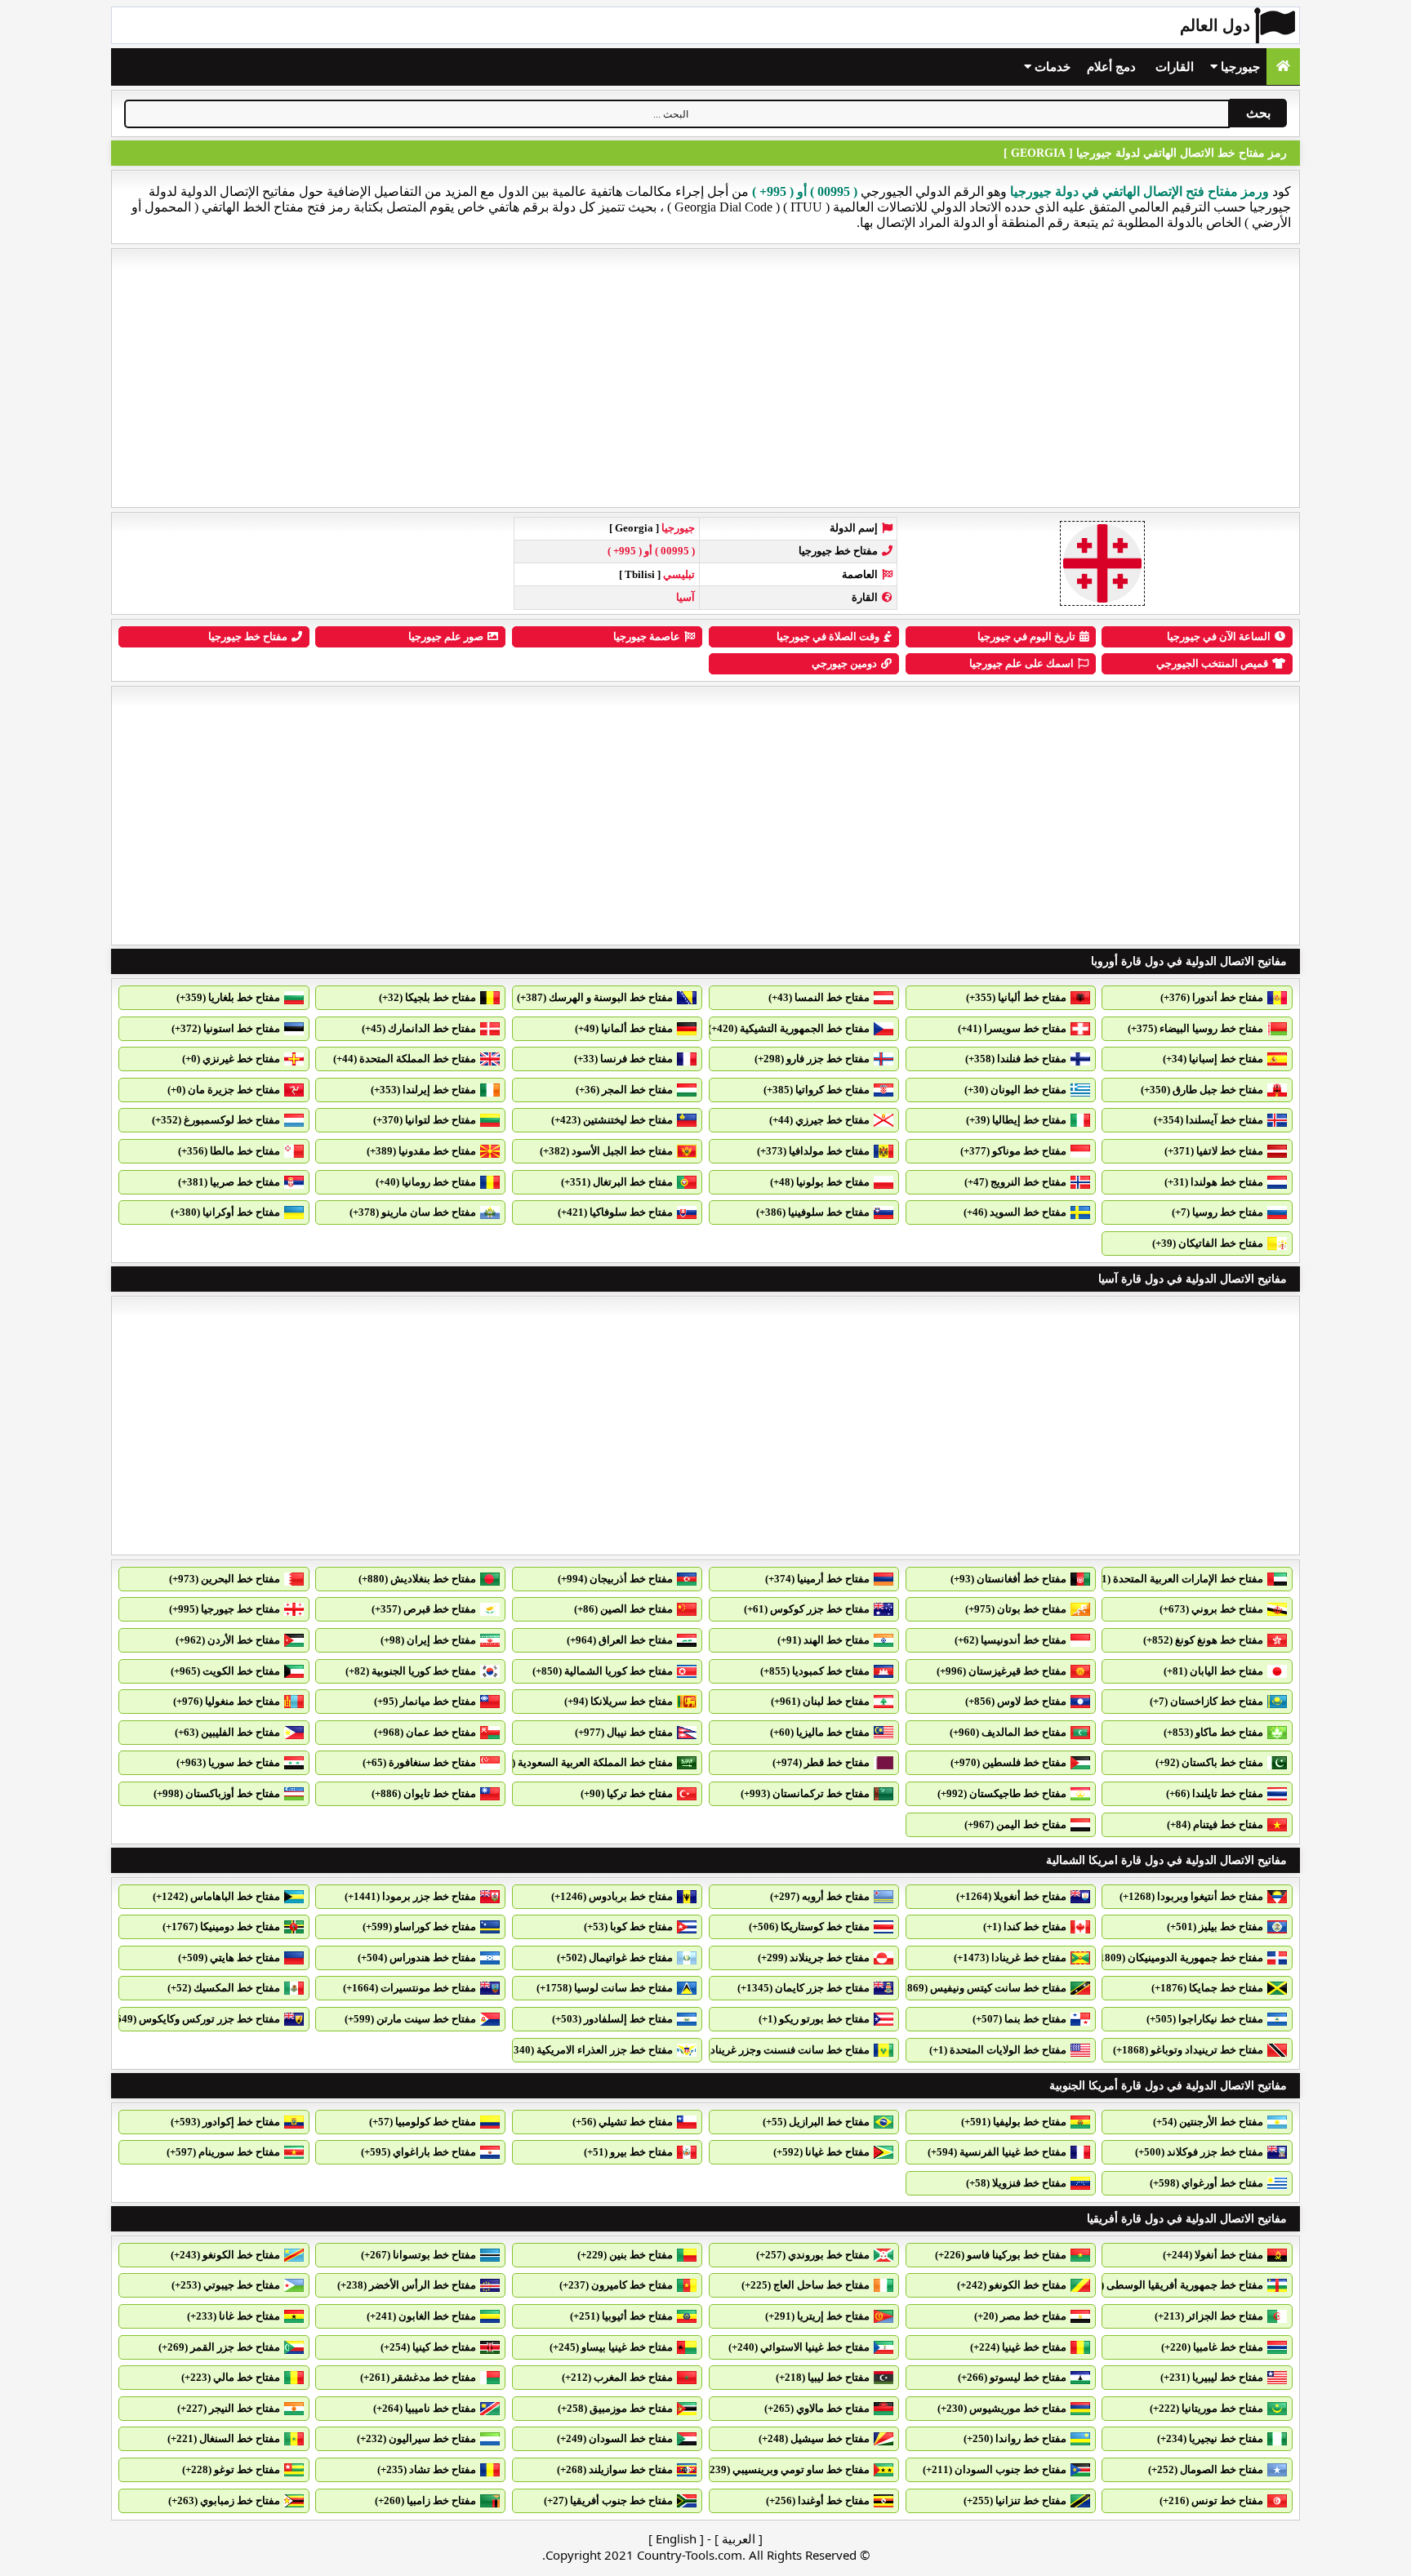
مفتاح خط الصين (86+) (623, 1609)
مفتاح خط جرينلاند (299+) (814, 1958)
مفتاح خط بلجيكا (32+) (427, 997)
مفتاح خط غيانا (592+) (821, 2152)
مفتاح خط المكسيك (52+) (224, 1988)
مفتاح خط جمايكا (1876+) (1207, 1988)
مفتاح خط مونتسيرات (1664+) (410, 1988)
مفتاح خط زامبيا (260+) (425, 2500)
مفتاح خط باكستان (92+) (1209, 1762)
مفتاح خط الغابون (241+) (421, 2316)
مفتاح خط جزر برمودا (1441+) (410, 1896)
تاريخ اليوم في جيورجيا (1026, 636)
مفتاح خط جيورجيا (248, 636)
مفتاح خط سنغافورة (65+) (419, 1762)
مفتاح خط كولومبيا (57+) (423, 2122)
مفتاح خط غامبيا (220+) (1212, 2347)
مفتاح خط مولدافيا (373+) (813, 1151)
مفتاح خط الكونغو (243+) (225, 2255)
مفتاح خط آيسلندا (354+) (1208, 1120)
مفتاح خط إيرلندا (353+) (423, 1090)
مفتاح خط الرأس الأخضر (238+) (407, 2285)
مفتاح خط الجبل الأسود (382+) (606, 1151)
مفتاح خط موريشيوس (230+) (1002, 2408)
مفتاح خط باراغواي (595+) (418, 2152)
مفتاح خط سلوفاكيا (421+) (615, 1212)
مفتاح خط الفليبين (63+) (227, 1732)
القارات (1175, 67)
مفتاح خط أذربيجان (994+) (615, 1579)
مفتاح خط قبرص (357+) (424, 1609)
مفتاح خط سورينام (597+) (223, 2152)
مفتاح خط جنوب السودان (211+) (995, 2469)
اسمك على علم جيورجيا (1022, 663)
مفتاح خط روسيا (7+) (1217, 1212)
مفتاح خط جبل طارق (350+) (1202, 1090)
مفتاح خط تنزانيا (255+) (1015, 2500)
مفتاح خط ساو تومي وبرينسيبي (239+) (785, 2469)
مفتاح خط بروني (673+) (1211, 1609)
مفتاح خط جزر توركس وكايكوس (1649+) (191, 2019)
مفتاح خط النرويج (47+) (1015, 1182)
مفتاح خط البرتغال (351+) (617, 1182)
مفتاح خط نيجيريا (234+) (1210, 2438)
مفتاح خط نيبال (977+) (624, 1732)
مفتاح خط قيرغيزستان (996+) (1001, 1671)
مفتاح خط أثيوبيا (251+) (621, 2316)
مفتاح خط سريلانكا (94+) (619, 1701)
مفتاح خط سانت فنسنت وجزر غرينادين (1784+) (766, 2050)
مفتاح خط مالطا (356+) (229, 1151)
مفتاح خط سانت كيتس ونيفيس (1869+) (979, 1988)
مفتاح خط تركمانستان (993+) (805, 1793)
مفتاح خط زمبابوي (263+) (224, 2500)
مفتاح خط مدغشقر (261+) (418, 2377)
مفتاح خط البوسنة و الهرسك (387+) (595, 997)
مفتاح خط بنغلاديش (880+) (417, 1579)
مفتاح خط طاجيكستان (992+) (1002, 1793)
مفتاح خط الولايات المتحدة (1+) (998, 2050)
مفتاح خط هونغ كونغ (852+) (1203, 1640)
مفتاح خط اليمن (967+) (1015, 1824)
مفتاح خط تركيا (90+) (627, 1793)
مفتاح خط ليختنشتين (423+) (612, 1120)
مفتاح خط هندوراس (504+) (417, 1958)
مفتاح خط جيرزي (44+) (819, 1120)
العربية (739, 2538)
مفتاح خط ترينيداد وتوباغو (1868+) (1188, 2050)
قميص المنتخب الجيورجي (1212, 663)
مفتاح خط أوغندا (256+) (818, 2500)
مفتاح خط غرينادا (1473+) (1010, 1958)
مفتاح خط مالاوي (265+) (817, 2408)
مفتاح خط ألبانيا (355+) (1016, 997)
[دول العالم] (1283, 67)
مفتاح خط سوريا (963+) (228, 1762)
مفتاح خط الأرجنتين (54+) (1208, 2122)
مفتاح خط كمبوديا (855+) (815, 1671)
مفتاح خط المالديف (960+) (1008, 1732)
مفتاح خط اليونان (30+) (1015, 1090)
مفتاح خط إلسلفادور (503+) (612, 2019)
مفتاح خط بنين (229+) (625, 2255)
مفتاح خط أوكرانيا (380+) (225, 1212)
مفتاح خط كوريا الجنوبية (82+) (411, 1671)
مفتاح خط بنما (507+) (1019, 2019)
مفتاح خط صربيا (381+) (229, 1182)
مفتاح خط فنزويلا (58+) (1016, 2183)
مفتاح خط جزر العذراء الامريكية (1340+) (586, 2050)
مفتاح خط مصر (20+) (1020, 2316)
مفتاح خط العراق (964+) (620, 1640)
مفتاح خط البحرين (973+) (225, 1579)
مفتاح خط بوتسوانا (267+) (418, 2255)
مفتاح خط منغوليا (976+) (227, 1701)
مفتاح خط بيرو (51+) (628, 2152)
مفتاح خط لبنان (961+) (820, 1701)
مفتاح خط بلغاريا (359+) (228, 997)
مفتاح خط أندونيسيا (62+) (1010, 1640)
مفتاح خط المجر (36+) (624, 1090)
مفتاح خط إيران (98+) (428, 1640)
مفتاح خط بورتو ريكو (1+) (814, 2019)
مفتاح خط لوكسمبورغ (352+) (216, 1120)
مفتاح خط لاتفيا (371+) (1214, 1151)
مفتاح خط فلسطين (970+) (1008, 1762)
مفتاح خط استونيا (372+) (226, 1028)
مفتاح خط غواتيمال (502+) (615, 1958)
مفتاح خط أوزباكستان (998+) (217, 1793)
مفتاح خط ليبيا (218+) (823, 2377)
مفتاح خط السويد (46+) (1015, 1212)
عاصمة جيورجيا (647, 636)
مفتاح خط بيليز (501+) (1215, 1926)
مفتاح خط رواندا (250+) (1015, 2438)
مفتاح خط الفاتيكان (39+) (1208, 1243)
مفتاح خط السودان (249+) (615, 2438)
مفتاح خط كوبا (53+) (628, 1926)
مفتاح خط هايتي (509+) (229, 1958)
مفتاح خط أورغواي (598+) (1206, 2183)
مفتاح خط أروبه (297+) (820, 1896)
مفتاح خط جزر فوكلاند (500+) (1199, 2152)
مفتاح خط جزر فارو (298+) (812, 1059)
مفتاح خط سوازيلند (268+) (615, 2469)
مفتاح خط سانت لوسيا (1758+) (605, 1988)
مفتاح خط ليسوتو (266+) (1012, 2377)
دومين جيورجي (844, 663)
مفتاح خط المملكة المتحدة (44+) (405, 1059)
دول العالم (1215, 25)
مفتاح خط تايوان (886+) (424, 1793)
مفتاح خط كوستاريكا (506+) (809, 1926)
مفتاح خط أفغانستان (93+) (1008, 1579)
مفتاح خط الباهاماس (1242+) (216, 1896)
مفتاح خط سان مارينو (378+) (413, 1212)
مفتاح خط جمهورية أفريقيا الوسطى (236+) (1169, 2285)
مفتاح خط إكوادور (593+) (225, 2122)
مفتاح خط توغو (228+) (231, 2469)
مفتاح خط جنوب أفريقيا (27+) (608, 2500)
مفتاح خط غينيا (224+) (1018, 2347)
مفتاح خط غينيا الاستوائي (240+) (799, 2347)
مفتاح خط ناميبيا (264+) (425, 2408)
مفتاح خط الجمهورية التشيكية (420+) (789, 1028)
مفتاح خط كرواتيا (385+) (817, 1090)
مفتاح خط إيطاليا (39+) (1016, 1120)
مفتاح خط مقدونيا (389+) (421, 1151)
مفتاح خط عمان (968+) (425, 1732)
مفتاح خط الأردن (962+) (228, 1640)
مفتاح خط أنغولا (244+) (1213, 2255)
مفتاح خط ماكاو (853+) (1213, 1732)
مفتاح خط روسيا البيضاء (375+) (1195, 1028)
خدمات (1051, 67)
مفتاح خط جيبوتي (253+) (226, 2285)
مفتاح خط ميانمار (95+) (425, 1701)
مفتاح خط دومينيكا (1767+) (221, 1926)
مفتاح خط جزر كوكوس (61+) (807, 1609)
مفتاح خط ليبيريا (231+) (1212, 2377)
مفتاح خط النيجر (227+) (229, 2408)
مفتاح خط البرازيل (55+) (816, 2122)
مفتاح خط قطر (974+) (821, 1762)
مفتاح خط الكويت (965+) (225, 1671)
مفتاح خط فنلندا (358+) (1016, 1059)
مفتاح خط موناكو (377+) (1013, 1151)
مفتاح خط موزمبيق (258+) (615, 2408)
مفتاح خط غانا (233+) (234, 2316)
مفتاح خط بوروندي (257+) (813, 2255)
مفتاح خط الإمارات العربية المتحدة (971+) (1172, 1579)
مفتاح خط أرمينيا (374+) (817, 1579)
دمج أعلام (1111, 67)
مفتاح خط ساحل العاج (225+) (806, 2285)
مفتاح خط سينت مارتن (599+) (410, 2019)
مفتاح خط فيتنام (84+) (1215, 1824)
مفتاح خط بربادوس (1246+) (612, 1896)
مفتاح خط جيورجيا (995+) (225, 1609)
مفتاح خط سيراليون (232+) (416, 2438)
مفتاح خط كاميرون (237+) (616, 2285)
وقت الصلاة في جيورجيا (828, 636)
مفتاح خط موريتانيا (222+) (1206, 2408)
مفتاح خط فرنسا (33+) (623, 1059)
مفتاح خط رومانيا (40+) (426, 1182)
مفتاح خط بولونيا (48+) (820, 1182)
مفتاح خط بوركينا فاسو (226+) (1001, 2255)
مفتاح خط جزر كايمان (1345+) (803, 1988)
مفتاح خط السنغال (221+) (224, 2438)
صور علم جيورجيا (446, 636)
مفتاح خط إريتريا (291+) (817, 2316)
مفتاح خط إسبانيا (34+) (1213, 1059)
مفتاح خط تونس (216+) (1211, 2500)
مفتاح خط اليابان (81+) (1213, 1671)
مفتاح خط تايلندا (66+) (1215, 1793)
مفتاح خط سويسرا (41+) (1012, 1028)
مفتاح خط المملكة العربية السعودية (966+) (579, 1762)
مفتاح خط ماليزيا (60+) (820, 1732)
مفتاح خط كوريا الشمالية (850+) (603, 1671)
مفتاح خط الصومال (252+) (1206, 2469)
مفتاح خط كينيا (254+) (428, 2347)
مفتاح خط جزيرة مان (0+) (224, 1090)
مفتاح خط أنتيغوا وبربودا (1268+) (1191, 1896)
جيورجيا (1239, 67)
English (676, 2538)
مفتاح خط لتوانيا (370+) (425, 1120)
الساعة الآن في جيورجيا (1219, 636)
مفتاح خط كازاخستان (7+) (1206, 1701)
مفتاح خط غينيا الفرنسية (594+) (997, 2152)
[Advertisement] (705, 378)
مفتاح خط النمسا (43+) (819, 997)
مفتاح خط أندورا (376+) (1212, 997)
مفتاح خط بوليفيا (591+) (1014, 2122)
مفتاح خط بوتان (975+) (1016, 1609)
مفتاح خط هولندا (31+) (1214, 1182)
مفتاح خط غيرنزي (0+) (231, 1059)
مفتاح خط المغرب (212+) (617, 2377)
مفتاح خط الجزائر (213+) (1209, 2316)
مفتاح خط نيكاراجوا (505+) (1205, 2019)
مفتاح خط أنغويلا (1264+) (1011, 1896)
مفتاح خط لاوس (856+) (1016, 1701)
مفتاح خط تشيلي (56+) (623, 2122)
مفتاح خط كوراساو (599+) (419, 1926)
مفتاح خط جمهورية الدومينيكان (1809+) (1177, 1958)
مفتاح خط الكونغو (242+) (1012, 2285)
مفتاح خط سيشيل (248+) (814, 2438)
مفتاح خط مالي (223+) (231, 2377)
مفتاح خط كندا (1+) (1025, 1926)
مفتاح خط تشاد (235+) (427, 2469)
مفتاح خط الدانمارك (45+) (419, 1028)
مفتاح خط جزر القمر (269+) (219, 2347)
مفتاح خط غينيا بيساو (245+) (611, 2347)
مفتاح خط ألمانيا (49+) (624, 1028)
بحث (1258, 113)
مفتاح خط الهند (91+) (823, 1640)
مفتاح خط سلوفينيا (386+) (813, 1212)
